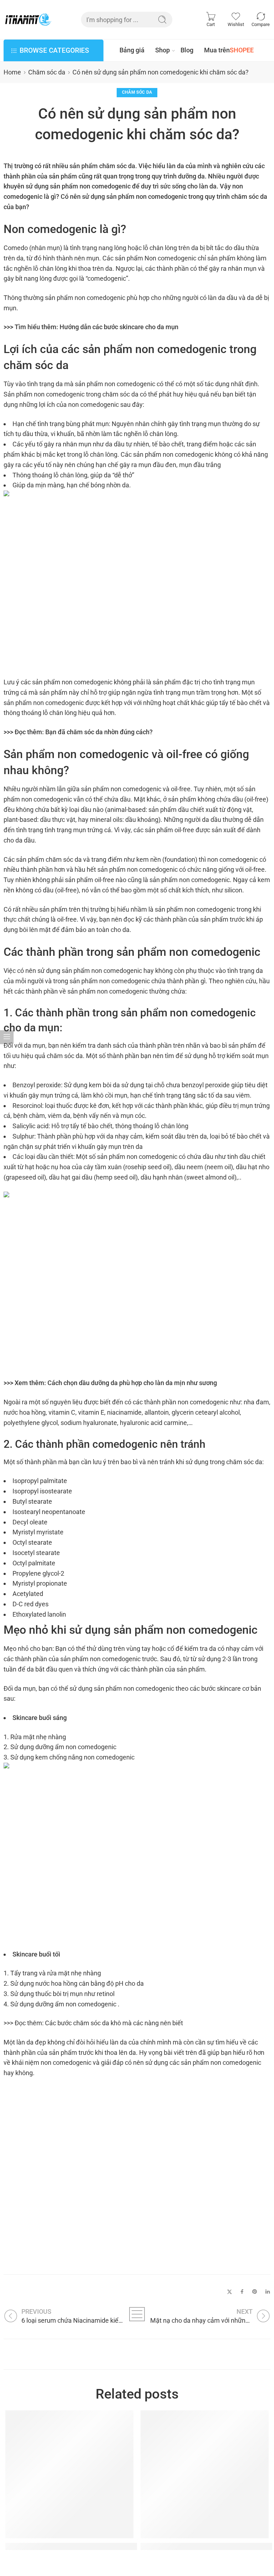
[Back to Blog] (137, 2314)
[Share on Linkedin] (268, 2292)
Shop (163, 50)
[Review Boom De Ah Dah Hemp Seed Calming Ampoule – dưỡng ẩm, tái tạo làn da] (69, 2474)
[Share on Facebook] (242, 2292)
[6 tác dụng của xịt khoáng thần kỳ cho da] (205, 2474)
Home (12, 72)
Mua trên (229, 50)
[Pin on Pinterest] (255, 2292)
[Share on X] (230, 2292)
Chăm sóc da (47, 72)
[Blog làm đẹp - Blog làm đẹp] (28, 19)
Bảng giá (132, 50)
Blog (187, 50)
